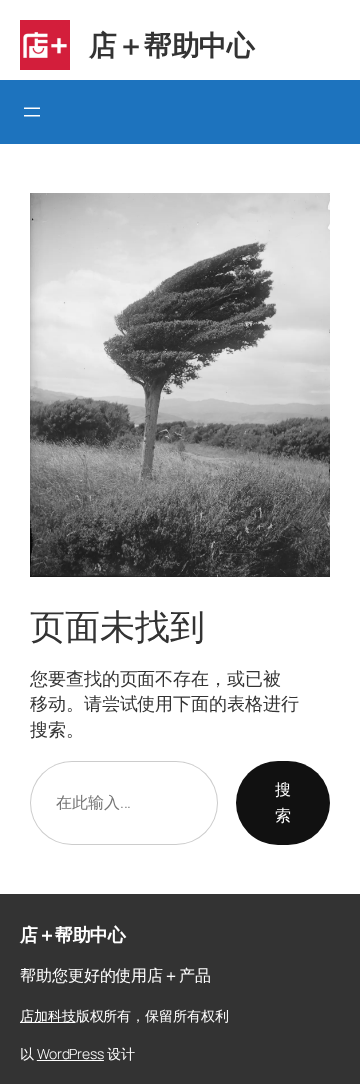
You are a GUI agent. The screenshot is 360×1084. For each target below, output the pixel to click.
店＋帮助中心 (171, 44)
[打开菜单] (32, 112)
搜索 (283, 802)
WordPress (70, 1053)
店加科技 (48, 1015)
